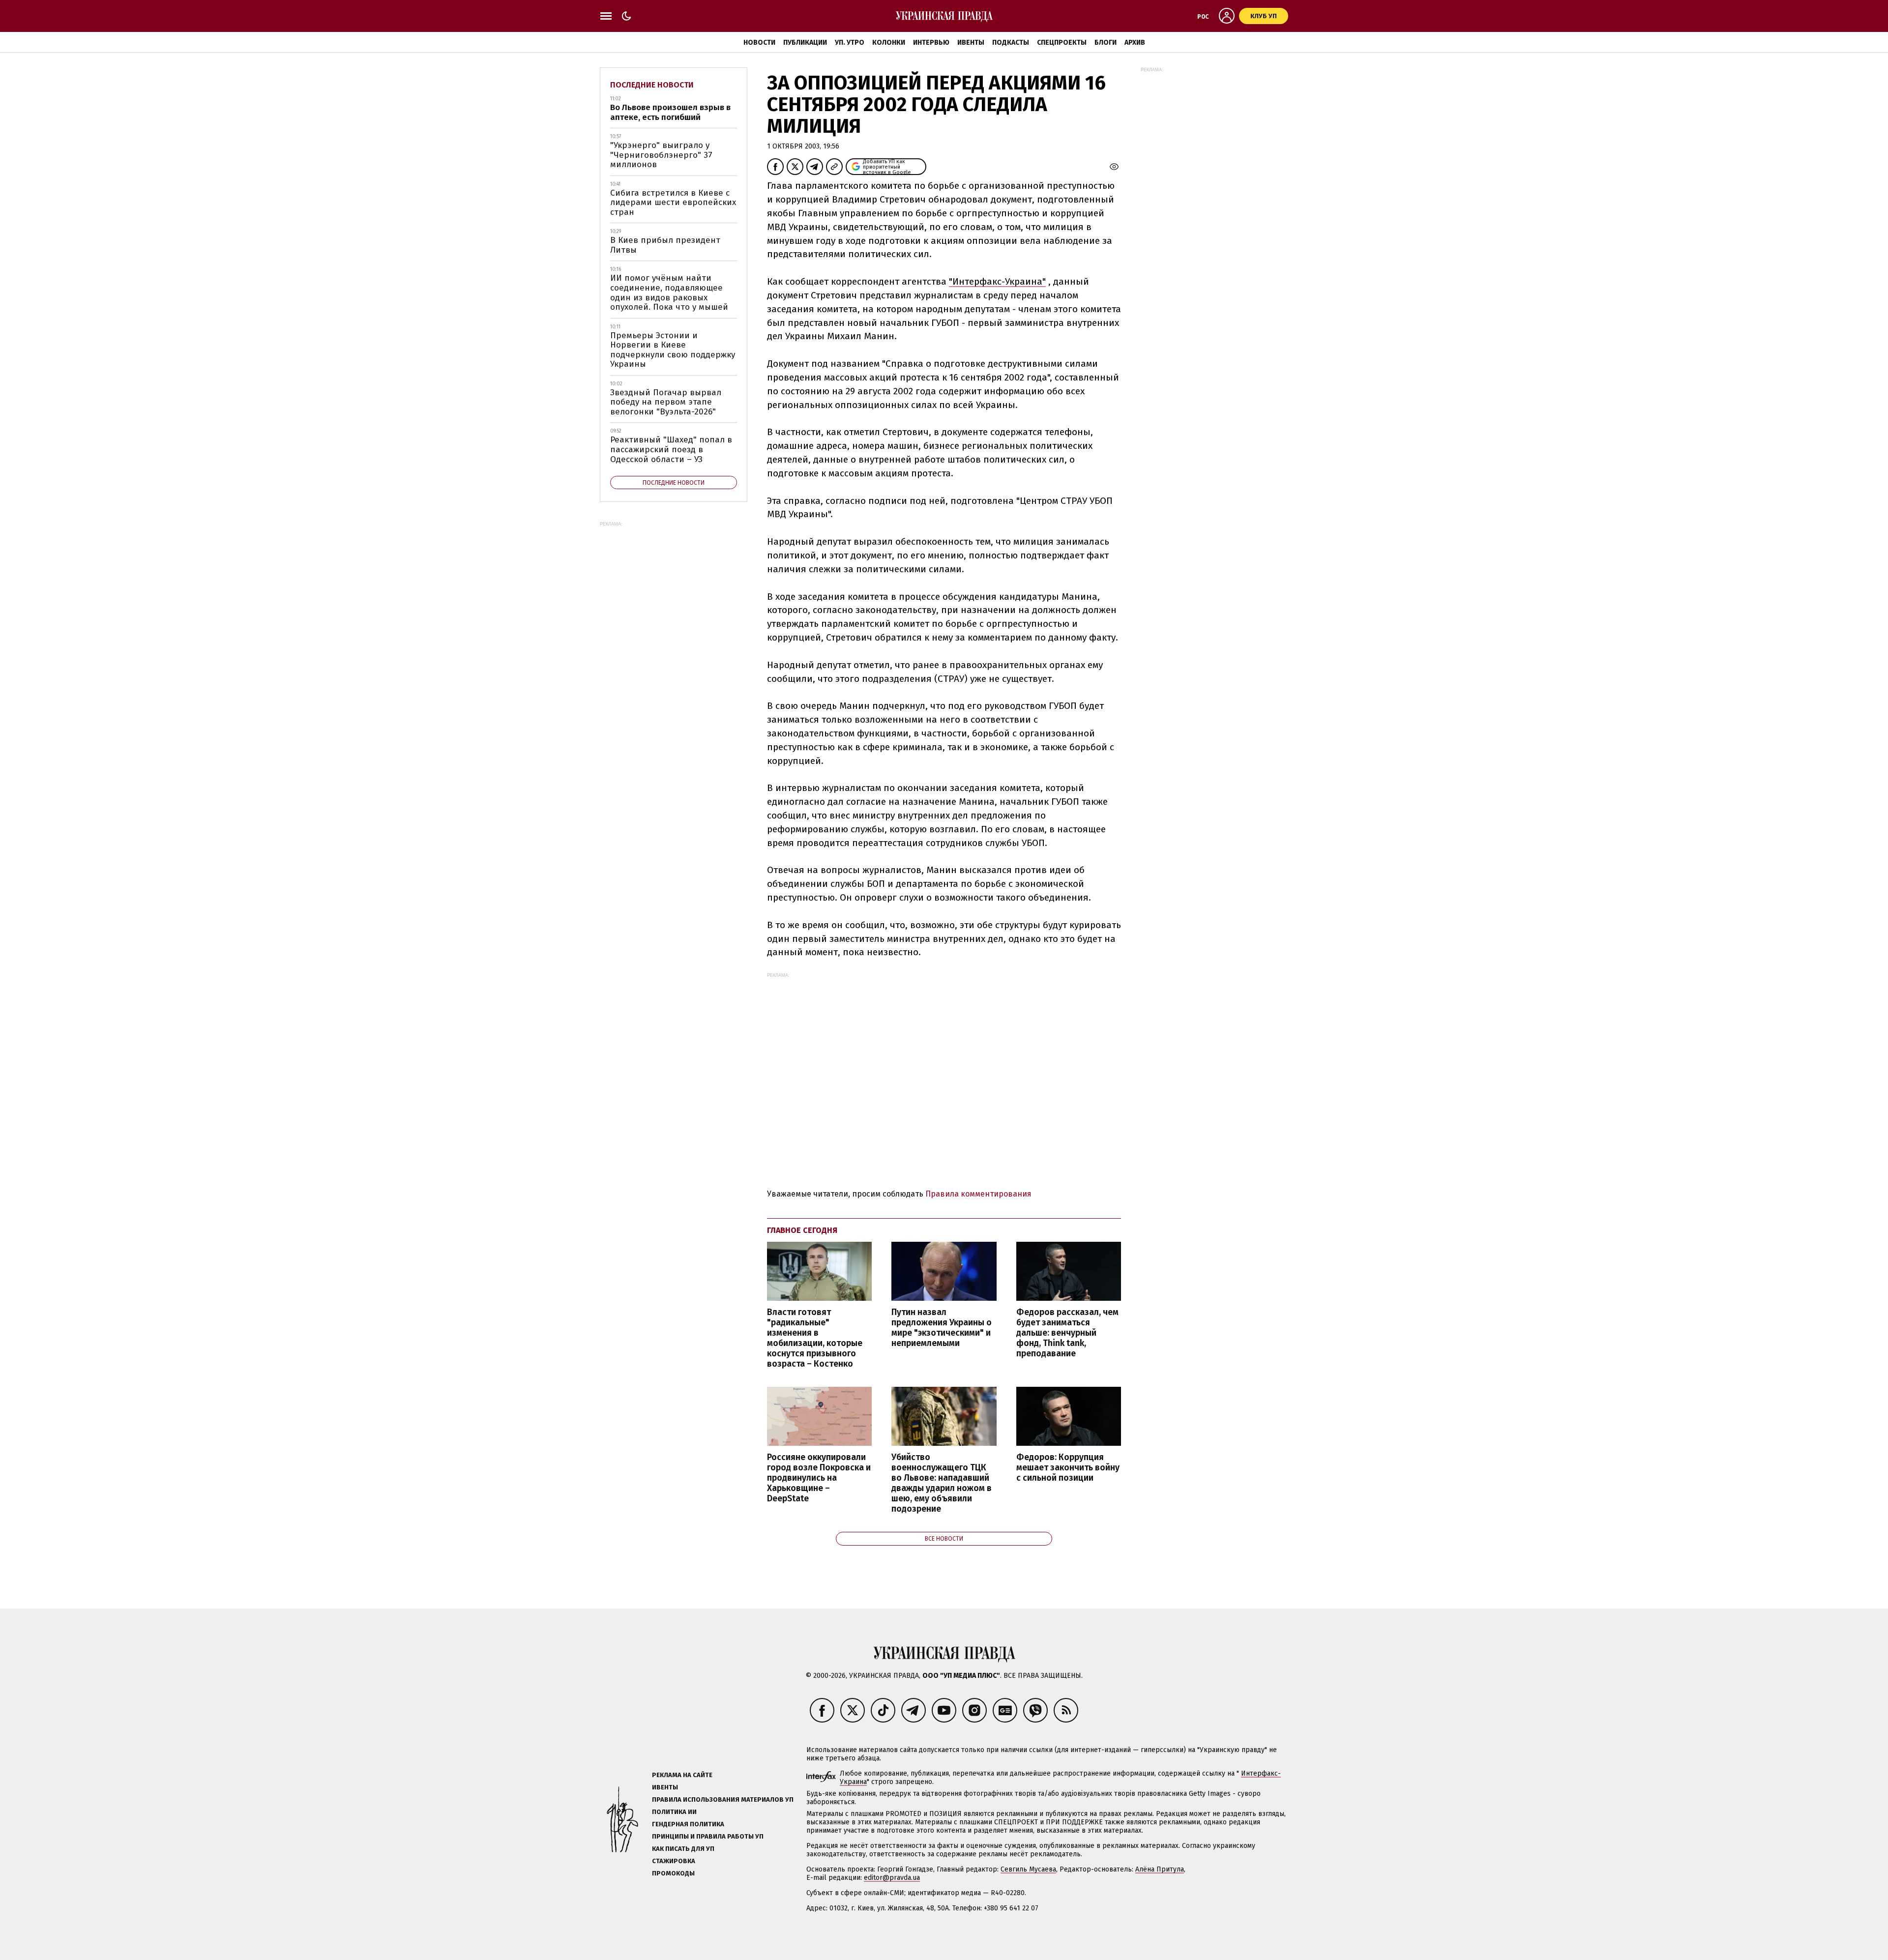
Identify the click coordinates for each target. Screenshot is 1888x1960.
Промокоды (673, 1873)
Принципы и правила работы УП (708, 1836)
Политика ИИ (674, 1812)
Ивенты (971, 43)
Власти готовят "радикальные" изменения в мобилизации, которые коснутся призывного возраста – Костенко (815, 1338)
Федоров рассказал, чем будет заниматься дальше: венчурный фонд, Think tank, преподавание (1067, 1333)
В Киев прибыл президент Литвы (665, 245)
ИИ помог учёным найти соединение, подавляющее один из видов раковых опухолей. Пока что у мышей (669, 293)
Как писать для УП (683, 1849)
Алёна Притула (1160, 1869)
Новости (759, 43)
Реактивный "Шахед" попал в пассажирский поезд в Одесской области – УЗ (671, 449)
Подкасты (1011, 43)
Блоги (1106, 43)
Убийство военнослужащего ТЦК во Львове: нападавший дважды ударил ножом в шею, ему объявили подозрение (942, 1483)
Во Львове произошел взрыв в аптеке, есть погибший (670, 112)
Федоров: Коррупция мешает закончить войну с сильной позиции (1068, 1468)
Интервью (931, 43)
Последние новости (652, 85)
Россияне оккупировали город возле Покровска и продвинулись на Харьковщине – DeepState (819, 1478)
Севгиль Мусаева (1028, 1869)
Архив (1135, 43)
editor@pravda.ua (892, 1878)
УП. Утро (850, 43)
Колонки (889, 43)
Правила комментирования (978, 1194)
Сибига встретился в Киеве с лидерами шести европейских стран (673, 203)
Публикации (805, 43)
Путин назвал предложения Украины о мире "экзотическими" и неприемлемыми (942, 1328)
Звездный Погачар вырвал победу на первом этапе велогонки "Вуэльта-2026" (666, 402)
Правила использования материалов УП (723, 1799)
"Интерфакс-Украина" (997, 281)
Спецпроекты (1062, 43)
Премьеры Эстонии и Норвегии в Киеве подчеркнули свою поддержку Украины (673, 350)
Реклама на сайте (682, 1775)
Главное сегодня (802, 1230)
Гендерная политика (688, 1824)
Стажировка (674, 1861)
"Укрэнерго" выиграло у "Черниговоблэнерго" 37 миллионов (661, 155)
